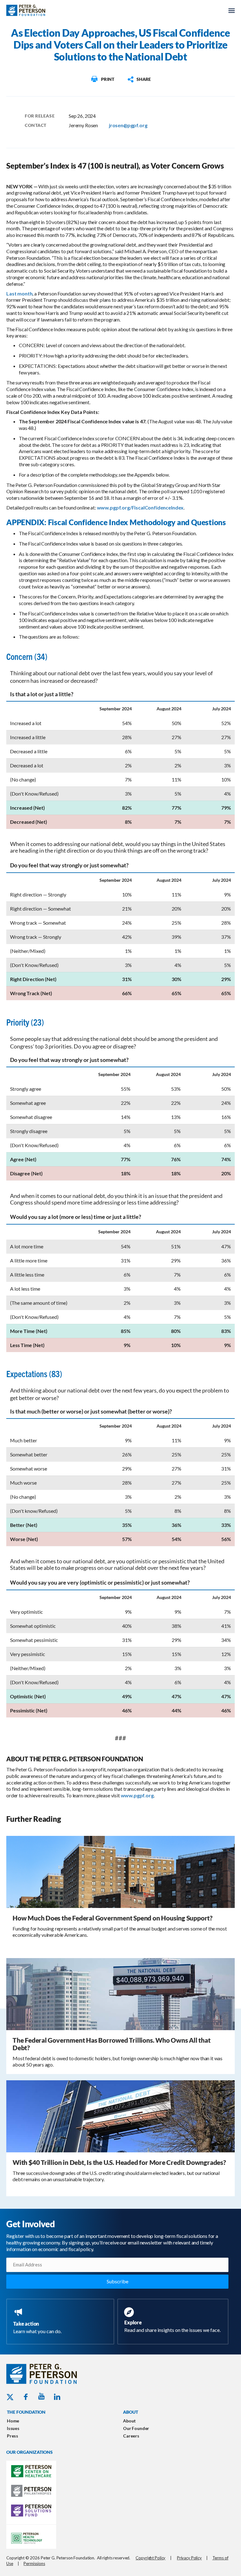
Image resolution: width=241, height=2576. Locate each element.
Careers (131, 2436)
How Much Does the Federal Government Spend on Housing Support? (112, 1918)
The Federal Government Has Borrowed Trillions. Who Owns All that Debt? (112, 2044)
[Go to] (102, 79)
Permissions (34, 2563)
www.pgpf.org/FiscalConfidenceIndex (140, 507)
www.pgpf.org (137, 1795)
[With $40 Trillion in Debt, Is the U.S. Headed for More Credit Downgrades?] (120, 2116)
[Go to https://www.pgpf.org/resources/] (174, 2321)
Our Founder (136, 2428)
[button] (139, 79)
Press (13, 2436)
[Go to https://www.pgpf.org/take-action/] (62, 2322)
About (129, 2421)
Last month (19, 293)
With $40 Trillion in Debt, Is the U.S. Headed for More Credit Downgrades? (119, 2162)
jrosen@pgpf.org (128, 125)
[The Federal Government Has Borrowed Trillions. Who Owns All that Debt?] (120, 1993)
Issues (13, 2428)
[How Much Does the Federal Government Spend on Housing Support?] (120, 1871)
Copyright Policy (150, 2558)
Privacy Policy (189, 2558)
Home (13, 2421)
